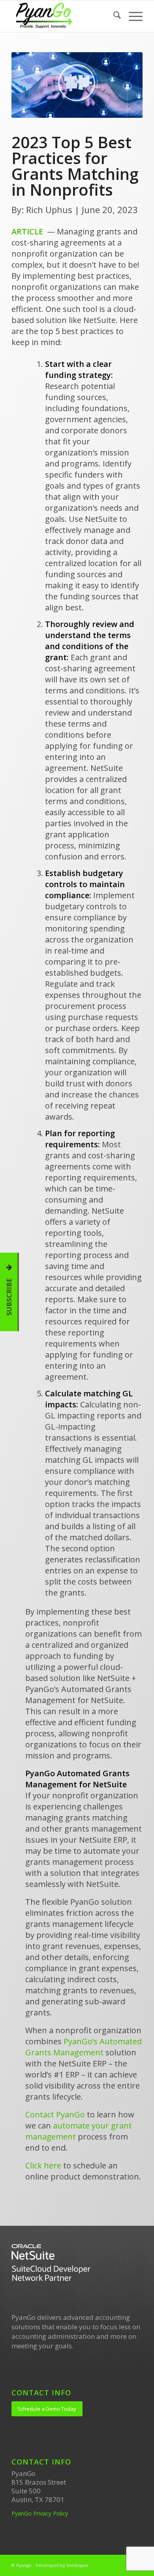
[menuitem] (113, 16)
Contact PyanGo (56, 2114)
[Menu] (132, 16)
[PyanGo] (64, 16)
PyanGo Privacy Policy (40, 2513)
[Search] (113, 16)
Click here (43, 2165)
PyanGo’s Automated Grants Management (84, 2047)
